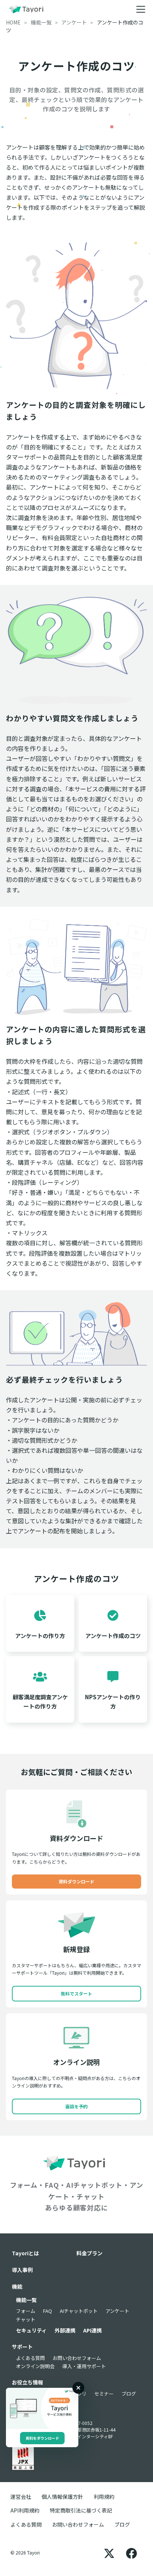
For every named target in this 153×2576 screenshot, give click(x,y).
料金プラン (89, 2253)
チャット (26, 2319)
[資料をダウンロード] (42, 2408)
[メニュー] (141, 9)
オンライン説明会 (35, 2366)
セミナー (104, 2394)
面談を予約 (76, 2106)
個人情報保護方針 (62, 2497)
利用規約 (104, 2497)
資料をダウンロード (42, 2438)
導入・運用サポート (84, 2366)
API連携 (92, 2330)
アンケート (117, 2311)
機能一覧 (26, 2300)
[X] (109, 2553)
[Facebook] (131, 2553)
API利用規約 (25, 2510)
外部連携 (65, 2330)
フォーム (26, 2311)
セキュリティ (31, 2330)
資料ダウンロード (76, 1881)
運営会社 (21, 2497)
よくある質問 (30, 2358)
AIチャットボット (79, 2311)
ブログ (129, 2394)
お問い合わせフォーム (77, 2358)
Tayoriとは (25, 2253)
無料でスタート (76, 1993)
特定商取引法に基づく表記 (81, 2510)
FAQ (48, 2311)
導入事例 (22, 2270)
